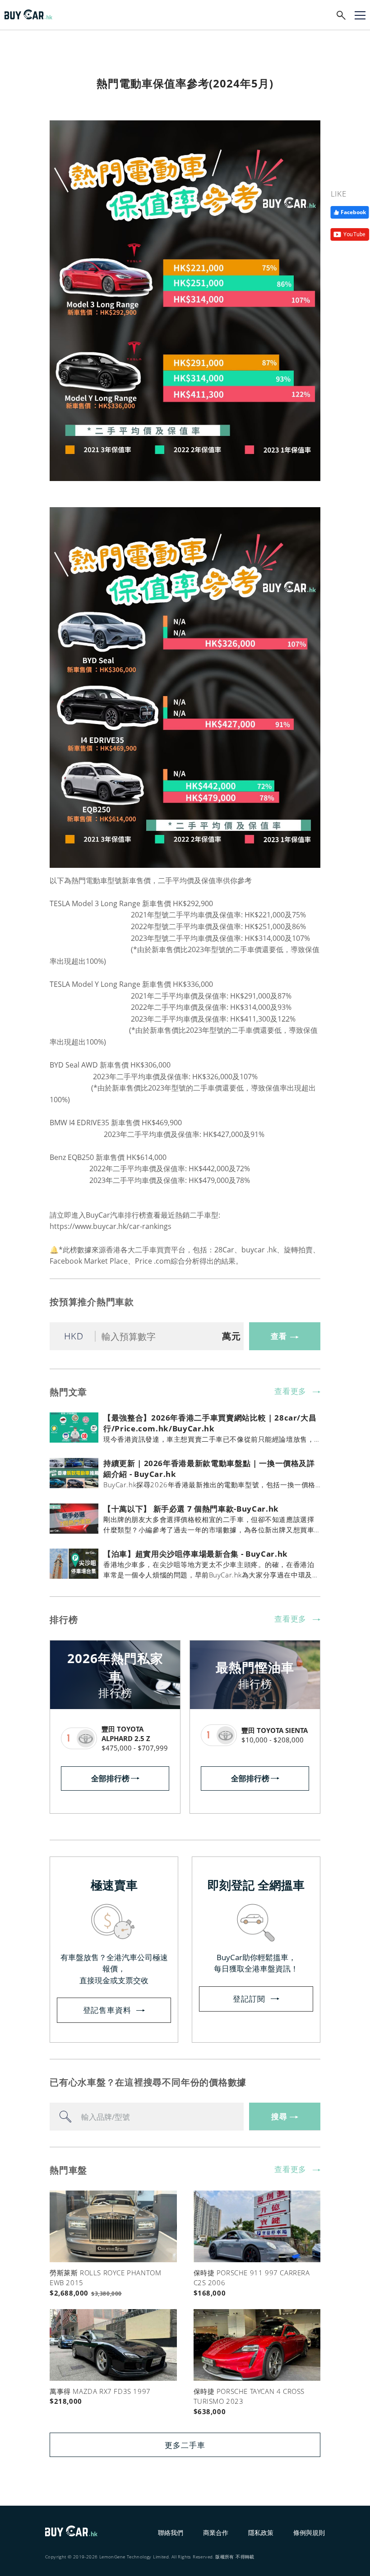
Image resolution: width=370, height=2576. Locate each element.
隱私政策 (261, 2532)
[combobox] (147, 2117)
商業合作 (216, 2532)
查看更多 (290, 1391)
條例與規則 (309, 2532)
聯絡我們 (171, 2532)
